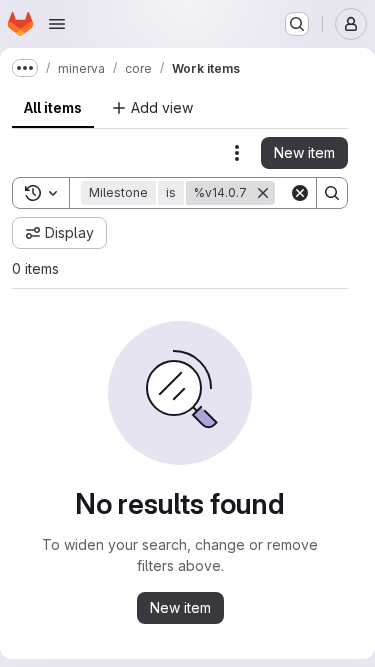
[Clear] (300, 193)
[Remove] (263, 193)
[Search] (332, 193)
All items (53, 107)
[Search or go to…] (297, 24)
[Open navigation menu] (57, 24)
